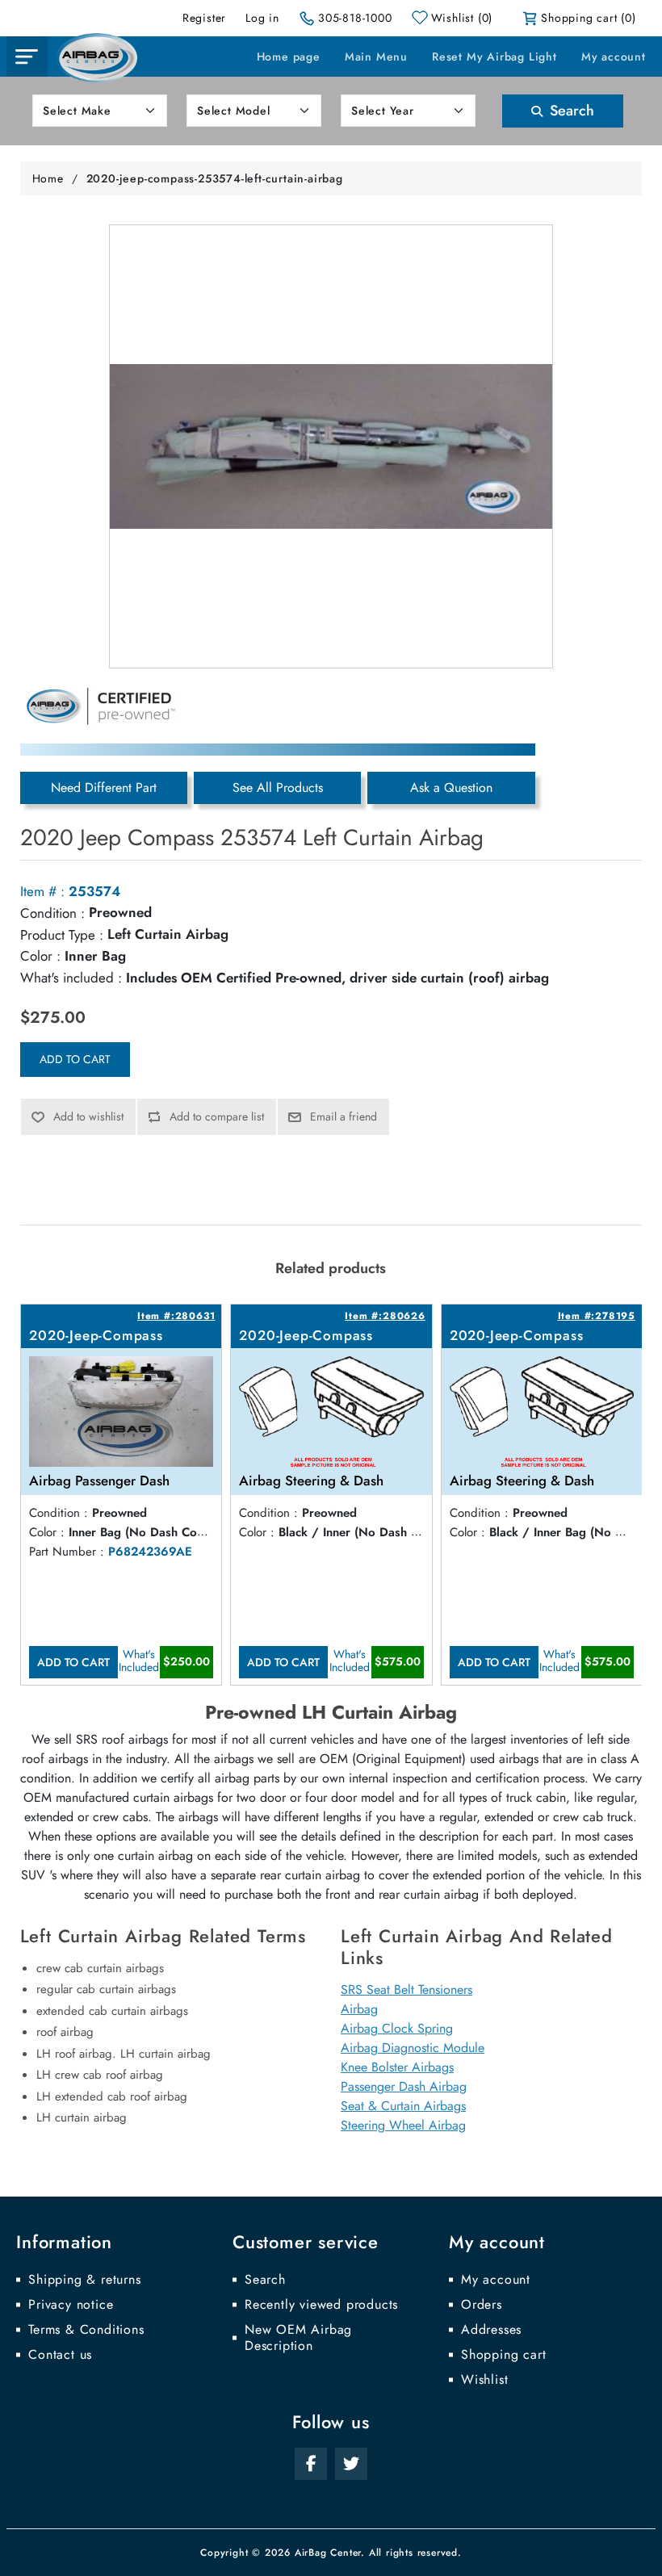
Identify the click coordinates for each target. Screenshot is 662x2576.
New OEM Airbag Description (298, 2338)
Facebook (311, 2464)
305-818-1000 (355, 18)
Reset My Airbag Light (494, 57)
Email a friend (344, 1116)
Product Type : (62, 935)
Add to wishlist (88, 1116)
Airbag (359, 2009)
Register (204, 18)
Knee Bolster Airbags (397, 2067)
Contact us (60, 2355)
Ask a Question (451, 787)
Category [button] (27, 57)
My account (614, 57)
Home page (289, 57)
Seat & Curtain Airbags (403, 2106)
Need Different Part (104, 787)
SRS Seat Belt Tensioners (406, 1990)
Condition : (52, 913)
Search (570, 111)
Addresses (491, 2330)
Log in (262, 18)
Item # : (42, 891)
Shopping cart (503, 2355)
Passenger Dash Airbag (404, 2086)
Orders (482, 2305)
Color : (40, 956)
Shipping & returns (84, 2280)
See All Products (278, 787)
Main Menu (376, 57)
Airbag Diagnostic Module (413, 2048)
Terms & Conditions (86, 2330)
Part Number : (67, 1552)
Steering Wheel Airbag (403, 2125)
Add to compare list (217, 1116)
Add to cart (75, 1059)
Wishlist (484, 2380)
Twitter (351, 2464)
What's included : (71, 978)
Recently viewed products (321, 2305)
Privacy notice (71, 2305)
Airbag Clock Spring (397, 2028)
